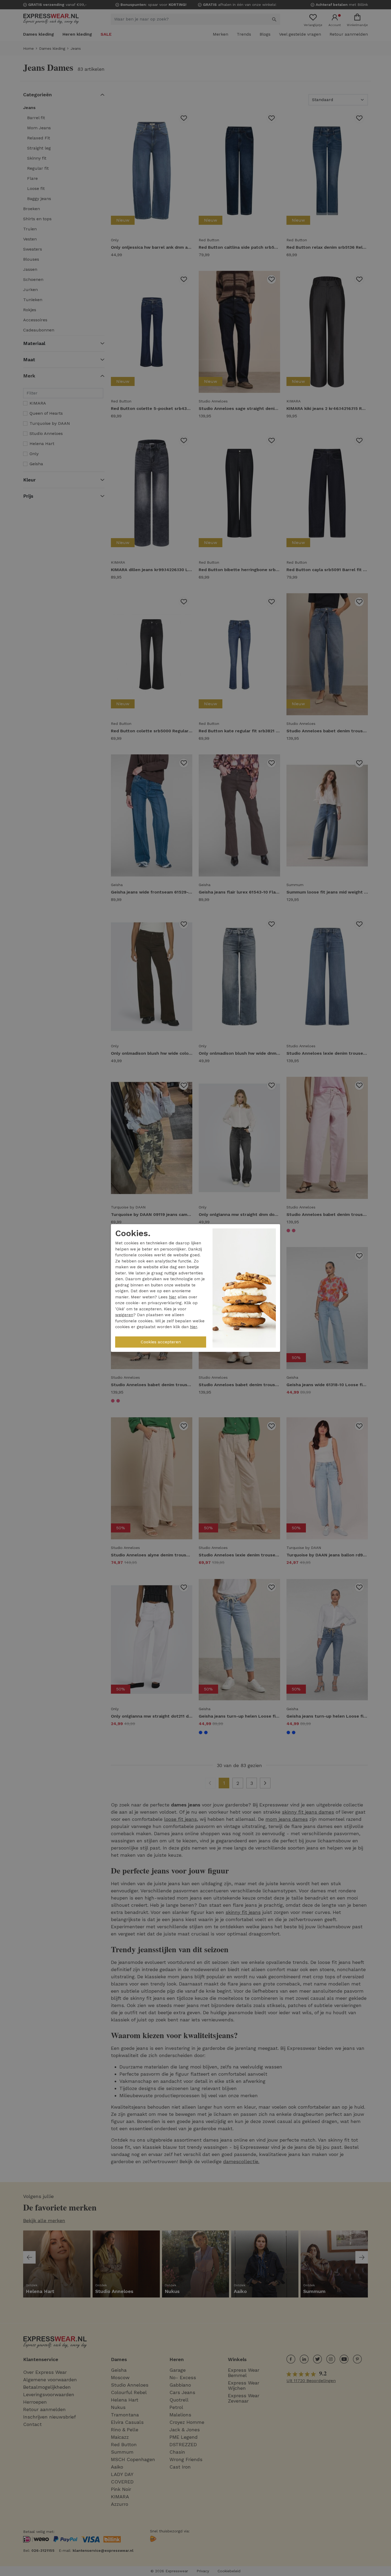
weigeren (124, 1315)
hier (173, 1297)
